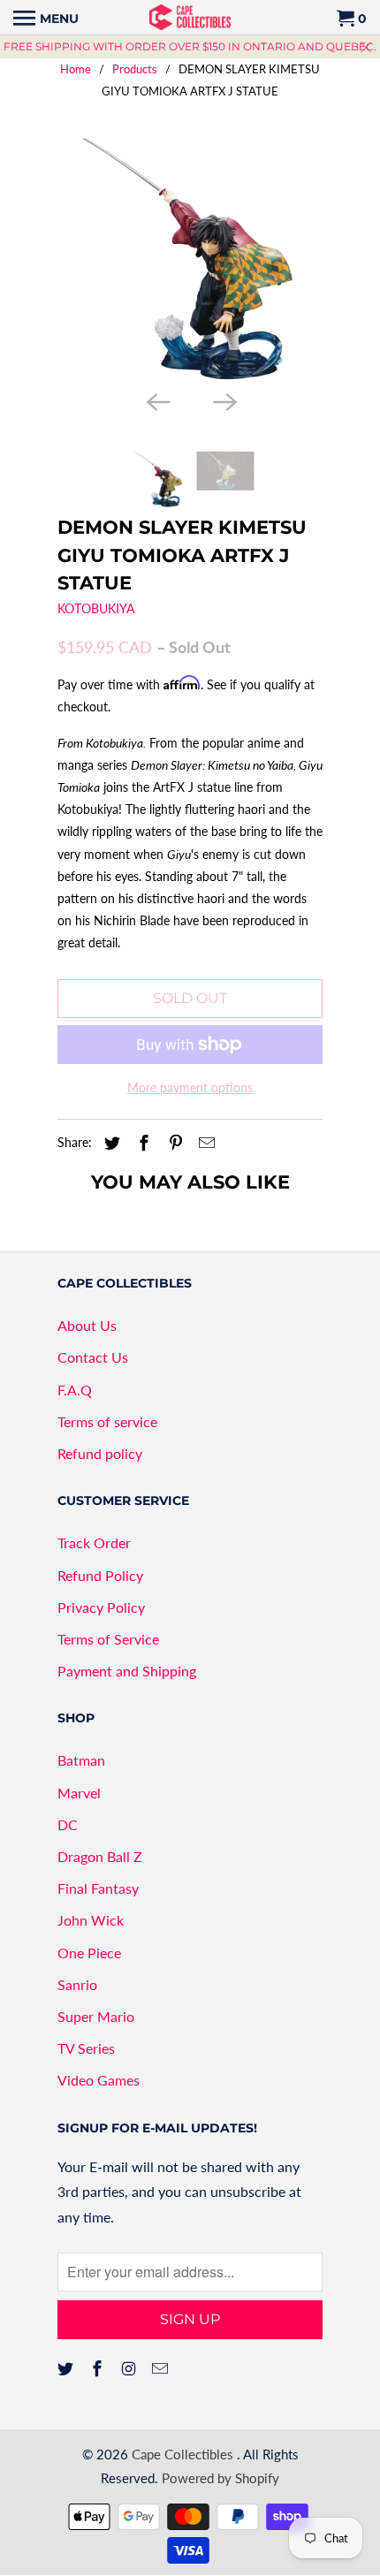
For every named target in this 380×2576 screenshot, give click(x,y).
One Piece (89, 1953)
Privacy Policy (101, 1607)
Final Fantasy (98, 1888)
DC (68, 1824)
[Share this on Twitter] (110, 1143)
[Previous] (156, 400)
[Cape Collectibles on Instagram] (131, 2368)
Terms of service (107, 1421)
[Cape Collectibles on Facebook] (99, 2368)
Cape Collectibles (184, 2454)
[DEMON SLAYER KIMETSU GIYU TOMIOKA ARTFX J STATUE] (190, 259)
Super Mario (96, 2016)
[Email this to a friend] (204, 1143)
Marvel (79, 1793)
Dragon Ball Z (100, 1856)
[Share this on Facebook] (141, 1143)
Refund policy (100, 1453)
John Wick (91, 1920)
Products (135, 69)
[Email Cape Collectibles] (162, 2368)
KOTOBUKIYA (96, 608)
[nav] (46, 18)
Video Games (99, 2080)
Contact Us (93, 1357)
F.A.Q (75, 1390)
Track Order (94, 1543)
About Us (87, 1325)
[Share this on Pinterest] (173, 1143)
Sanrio (77, 1984)
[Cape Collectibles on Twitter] (67, 2368)
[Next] (224, 400)
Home (76, 69)
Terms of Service (108, 1639)
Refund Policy (100, 1575)
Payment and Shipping (127, 1671)
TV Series (86, 2048)
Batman (81, 1760)
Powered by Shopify (220, 2478)
